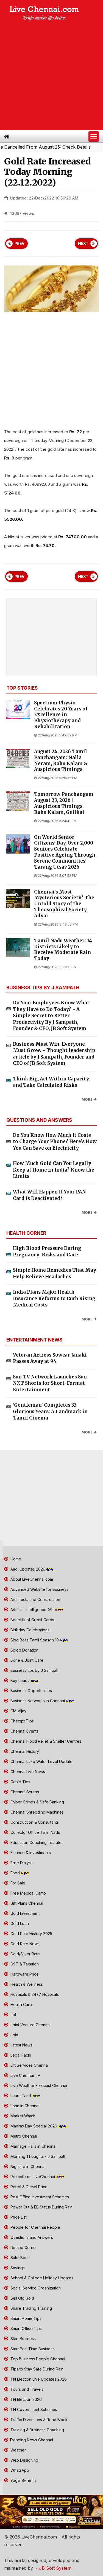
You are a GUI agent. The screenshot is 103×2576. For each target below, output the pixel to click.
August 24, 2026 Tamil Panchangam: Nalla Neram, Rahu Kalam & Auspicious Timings (61, 761)
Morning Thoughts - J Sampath (38, 2156)
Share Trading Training (31, 2308)
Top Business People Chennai (37, 2359)
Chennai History (24, 1751)
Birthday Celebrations (29, 1630)
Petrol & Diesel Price (28, 2187)
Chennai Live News (27, 1772)
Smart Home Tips (25, 2318)
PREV (20, 244)
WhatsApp (19, 2470)
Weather (18, 2450)
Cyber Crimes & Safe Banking (37, 1802)
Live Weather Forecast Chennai (38, 2085)
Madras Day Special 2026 (34, 2126)
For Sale (17, 1883)
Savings (17, 2268)
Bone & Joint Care (26, 1660)
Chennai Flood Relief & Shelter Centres (45, 1741)
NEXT (83, 244)
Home (15, 1559)
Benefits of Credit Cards (32, 1620)
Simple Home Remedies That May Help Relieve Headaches (55, 1273)
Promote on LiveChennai (33, 2177)
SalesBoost (20, 2258)
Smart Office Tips (26, 2328)
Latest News (21, 2045)
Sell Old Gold (22, 2298)
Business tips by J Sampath (34, 1670)
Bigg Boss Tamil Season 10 (35, 1640)
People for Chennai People (35, 2227)
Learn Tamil (21, 2096)
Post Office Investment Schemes (39, 2197)
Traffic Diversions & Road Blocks (39, 2420)
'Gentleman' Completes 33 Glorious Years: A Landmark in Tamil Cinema (50, 1411)
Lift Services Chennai (29, 2065)
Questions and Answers (31, 2237)
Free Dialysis (21, 1863)
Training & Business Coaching (37, 2430)
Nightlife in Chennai (27, 2166)
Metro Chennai (23, 2136)
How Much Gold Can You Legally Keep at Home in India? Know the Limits (54, 1170)
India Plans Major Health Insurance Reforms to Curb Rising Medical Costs (54, 1298)
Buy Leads (20, 1680)
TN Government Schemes (33, 2409)
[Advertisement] (51, 76)
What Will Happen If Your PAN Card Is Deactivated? (49, 1195)
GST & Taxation (24, 1964)
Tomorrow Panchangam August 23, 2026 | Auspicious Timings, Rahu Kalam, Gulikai (64, 803)
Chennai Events (24, 1731)
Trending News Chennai (31, 2440)
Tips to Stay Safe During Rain (36, 2369)
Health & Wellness (26, 1984)
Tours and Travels (26, 2389)
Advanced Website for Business (39, 1589)
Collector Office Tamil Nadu (35, 1832)
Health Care (21, 2004)
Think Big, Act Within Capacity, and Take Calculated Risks (51, 1082)
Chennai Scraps (24, 1792)
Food (15, 1873)
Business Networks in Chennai (38, 1701)
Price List (18, 2217)
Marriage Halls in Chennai (33, 2146)
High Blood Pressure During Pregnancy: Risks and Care (47, 1251)
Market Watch (22, 2116)
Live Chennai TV (25, 2075)
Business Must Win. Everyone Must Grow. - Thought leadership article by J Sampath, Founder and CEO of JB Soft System (54, 1054)
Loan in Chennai (24, 2106)
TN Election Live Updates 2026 (38, 2379)
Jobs (14, 2015)
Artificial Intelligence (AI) (32, 1610)
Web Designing (24, 2460)
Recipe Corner (23, 2247)
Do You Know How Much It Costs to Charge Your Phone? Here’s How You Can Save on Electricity (55, 1142)
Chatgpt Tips (22, 1721)
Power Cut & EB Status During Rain (41, 2207)
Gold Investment (24, 1913)
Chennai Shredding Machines (37, 1812)
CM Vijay (18, 1711)
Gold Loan (19, 1923)
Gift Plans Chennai (26, 1903)
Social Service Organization (35, 2288)
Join (14, 2035)
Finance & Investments (30, 1853)
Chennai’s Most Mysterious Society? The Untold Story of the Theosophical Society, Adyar (64, 904)
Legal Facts (20, 2055)
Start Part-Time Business (32, 2349)
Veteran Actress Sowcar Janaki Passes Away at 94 (50, 1358)
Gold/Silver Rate (25, 1954)
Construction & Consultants (34, 1822)
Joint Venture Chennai (30, 2025)
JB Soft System (55, 2568)
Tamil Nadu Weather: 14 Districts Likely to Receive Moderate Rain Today (63, 950)
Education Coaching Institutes (36, 1842)
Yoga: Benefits (23, 2480)
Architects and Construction (35, 1599)
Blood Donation (24, 1650)
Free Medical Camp (28, 1893)
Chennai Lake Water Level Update (41, 1761)
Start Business (23, 2339)
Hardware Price (24, 1974)
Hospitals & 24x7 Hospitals (34, 1994)
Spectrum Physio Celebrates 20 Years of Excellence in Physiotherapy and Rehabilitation (61, 715)
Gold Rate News (24, 1944)
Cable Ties (20, 1782)
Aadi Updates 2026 (27, 1569)
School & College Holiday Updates (41, 2278)
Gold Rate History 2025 (31, 1934)
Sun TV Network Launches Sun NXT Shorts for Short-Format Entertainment (50, 1383)
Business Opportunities (31, 1691)
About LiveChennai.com (31, 1579)
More (87, 1099)
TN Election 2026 (26, 2399)
